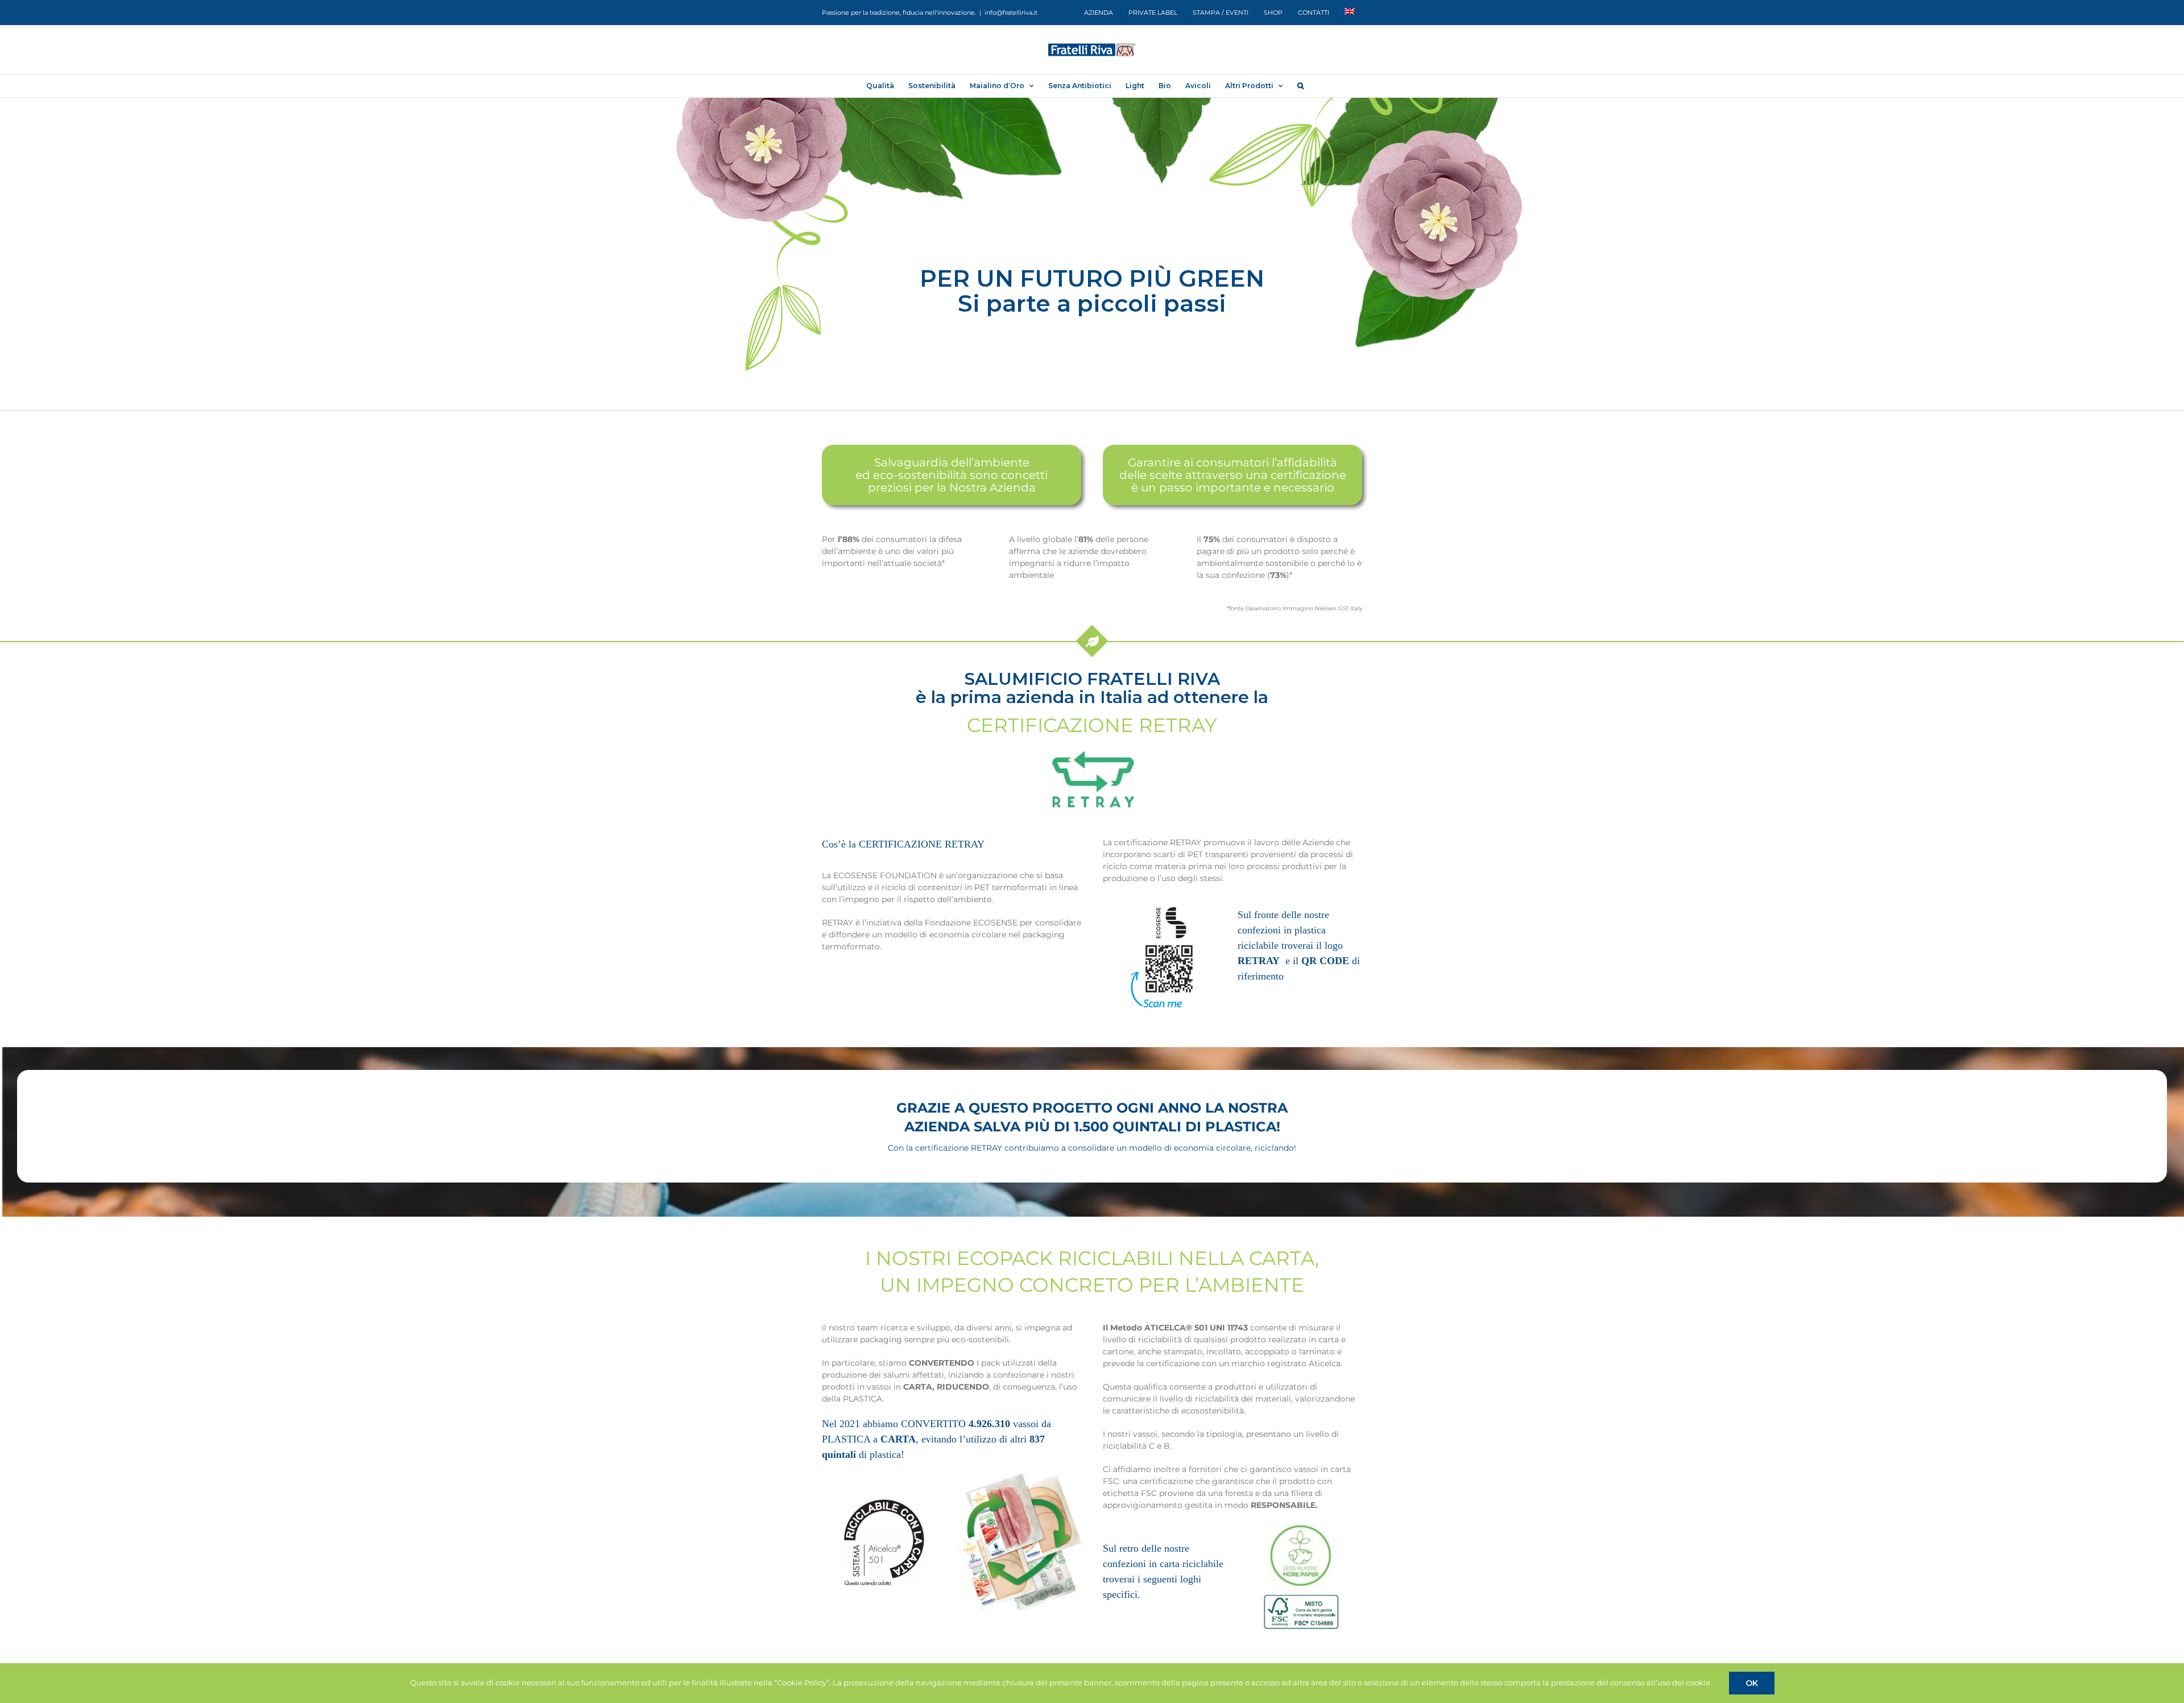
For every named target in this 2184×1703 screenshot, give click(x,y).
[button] (1300, 86)
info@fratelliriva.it (1011, 13)
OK (1752, 1683)
